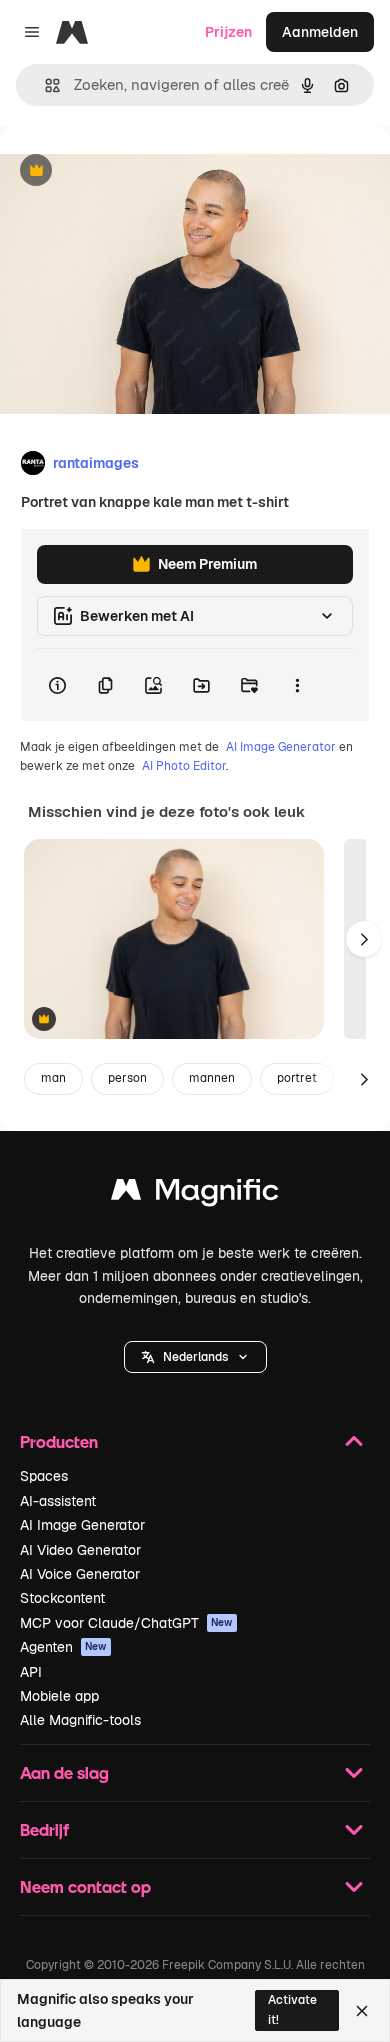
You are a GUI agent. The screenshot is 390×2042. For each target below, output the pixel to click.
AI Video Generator (80, 1550)
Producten (59, 1441)
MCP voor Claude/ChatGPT (126, 1623)
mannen (212, 1078)
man (53, 1078)
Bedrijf (44, 1829)
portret (297, 1078)
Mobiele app (59, 1696)
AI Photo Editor (184, 766)
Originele (131, 171)
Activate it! (292, 2009)
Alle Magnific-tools (80, 1720)
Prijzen (228, 32)
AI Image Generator (281, 747)
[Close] (362, 2011)
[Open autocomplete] (44, 85)
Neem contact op (85, 1886)
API (31, 1672)
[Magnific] (195, 1194)
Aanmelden (320, 32)
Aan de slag (64, 1772)
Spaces (44, 1476)
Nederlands (195, 1357)
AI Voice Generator (80, 1574)
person (127, 1078)
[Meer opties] (297, 685)
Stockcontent (62, 1598)
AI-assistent (58, 1501)
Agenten (63, 1647)
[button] (195, 1357)
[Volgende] (364, 939)
